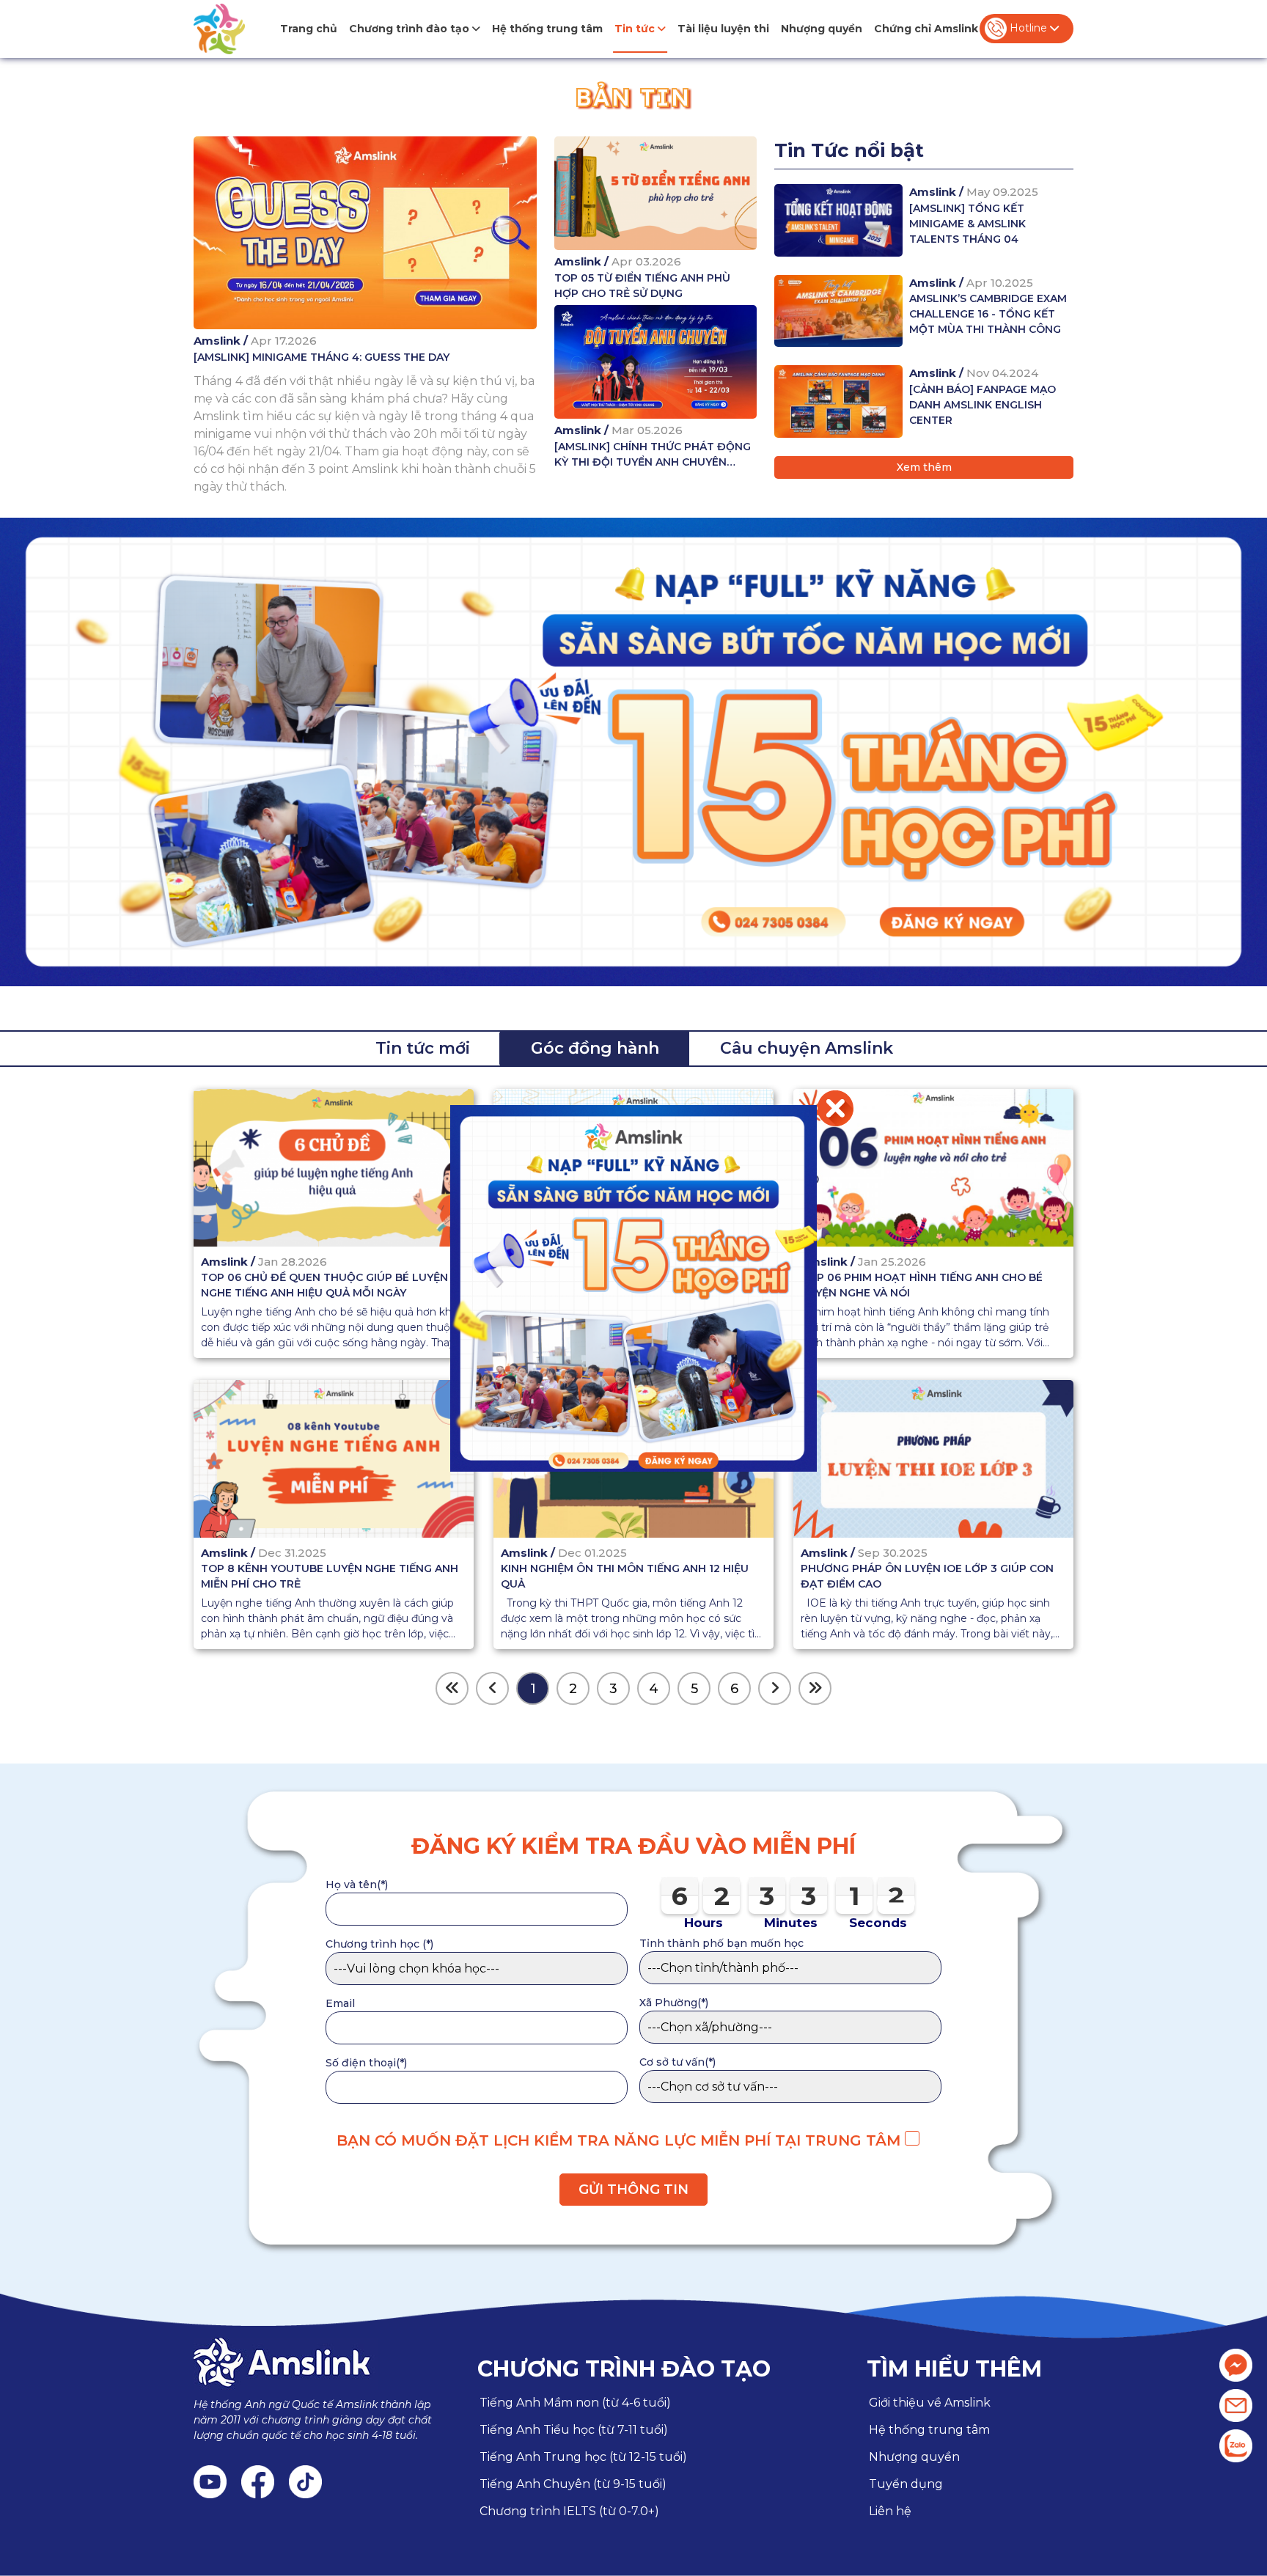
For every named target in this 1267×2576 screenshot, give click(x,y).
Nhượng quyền (822, 29)
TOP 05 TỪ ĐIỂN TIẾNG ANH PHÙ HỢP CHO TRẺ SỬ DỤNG (642, 286)
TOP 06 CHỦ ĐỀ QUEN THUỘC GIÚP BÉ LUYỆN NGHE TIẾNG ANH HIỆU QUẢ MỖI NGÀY (324, 1285)
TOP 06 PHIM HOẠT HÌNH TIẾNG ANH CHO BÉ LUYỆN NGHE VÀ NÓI (922, 1285)
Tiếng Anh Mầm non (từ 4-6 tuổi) (575, 2403)
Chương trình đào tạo (411, 29)
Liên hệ (890, 2511)
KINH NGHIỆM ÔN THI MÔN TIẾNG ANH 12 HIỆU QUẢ (625, 1577)
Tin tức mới (423, 1048)
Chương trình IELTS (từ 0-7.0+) (569, 2511)
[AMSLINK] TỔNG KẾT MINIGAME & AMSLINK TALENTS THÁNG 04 (967, 224)
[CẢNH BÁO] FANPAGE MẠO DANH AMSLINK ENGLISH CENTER (983, 405)
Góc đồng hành (595, 1048)
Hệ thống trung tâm (547, 29)
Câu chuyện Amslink (807, 1048)
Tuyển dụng (906, 2484)
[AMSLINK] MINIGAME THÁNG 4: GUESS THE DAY (322, 357)
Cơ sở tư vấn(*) (677, 2062)
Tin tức (636, 29)
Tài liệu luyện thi (723, 29)
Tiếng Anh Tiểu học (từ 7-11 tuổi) (574, 2430)
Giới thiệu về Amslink (930, 2403)
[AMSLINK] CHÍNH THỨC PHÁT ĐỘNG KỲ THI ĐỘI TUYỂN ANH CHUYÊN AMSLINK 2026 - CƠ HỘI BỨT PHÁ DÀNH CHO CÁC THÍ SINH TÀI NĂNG (653, 455)
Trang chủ (309, 29)
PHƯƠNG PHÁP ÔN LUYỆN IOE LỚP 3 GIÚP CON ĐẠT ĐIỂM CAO (927, 1577)
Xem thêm (924, 467)
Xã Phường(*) (674, 2003)
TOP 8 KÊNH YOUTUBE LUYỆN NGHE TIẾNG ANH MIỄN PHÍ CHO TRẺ (330, 1577)
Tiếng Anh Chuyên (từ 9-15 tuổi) (573, 2484)
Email (340, 2003)
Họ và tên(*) (357, 1885)
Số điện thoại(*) (366, 2063)
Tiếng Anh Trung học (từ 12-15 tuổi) (583, 2457)
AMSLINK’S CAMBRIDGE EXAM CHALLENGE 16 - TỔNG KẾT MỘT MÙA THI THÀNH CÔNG (988, 314)
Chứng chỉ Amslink (926, 29)
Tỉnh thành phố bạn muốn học (721, 1943)
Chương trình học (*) (379, 1944)
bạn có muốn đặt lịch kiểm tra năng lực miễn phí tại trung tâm (621, 2140)
